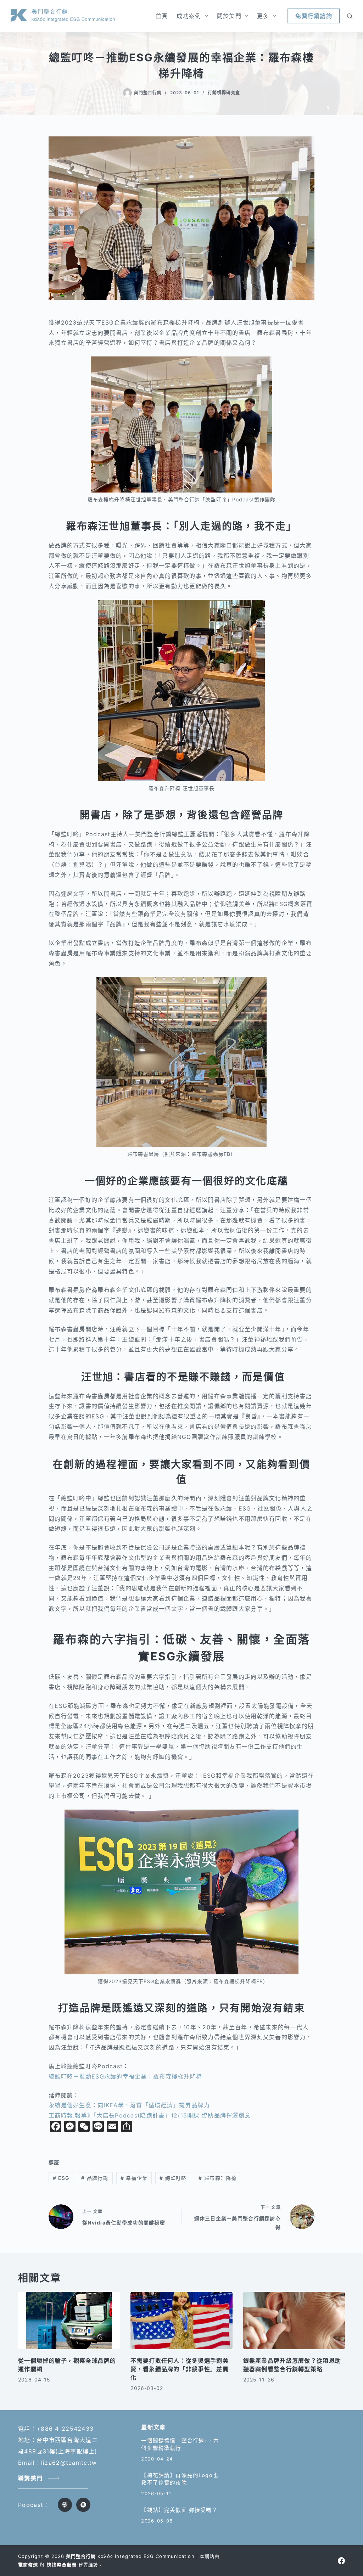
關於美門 (229, 16)
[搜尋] (350, 16)
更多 (263, 16)
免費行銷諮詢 (314, 16)
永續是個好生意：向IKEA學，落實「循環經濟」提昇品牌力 (129, 2105)
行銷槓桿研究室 (224, 93)
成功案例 (189, 16)
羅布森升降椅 (217, 2178)
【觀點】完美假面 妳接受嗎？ (179, 2510)
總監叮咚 (173, 2178)
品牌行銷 (95, 2178)
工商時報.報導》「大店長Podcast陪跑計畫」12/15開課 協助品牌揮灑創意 (150, 2115)
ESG (61, 2178)
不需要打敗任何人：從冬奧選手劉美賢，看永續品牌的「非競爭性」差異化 (179, 2369)
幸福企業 (134, 2178)
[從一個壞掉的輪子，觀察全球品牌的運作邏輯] (69, 2321)
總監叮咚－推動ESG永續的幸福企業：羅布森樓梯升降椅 (125, 2076)
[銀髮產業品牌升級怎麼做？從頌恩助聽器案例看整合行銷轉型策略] (294, 2321)
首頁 (162, 16)
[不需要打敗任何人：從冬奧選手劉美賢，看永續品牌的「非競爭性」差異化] (181, 2321)
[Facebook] (341, 2561)
